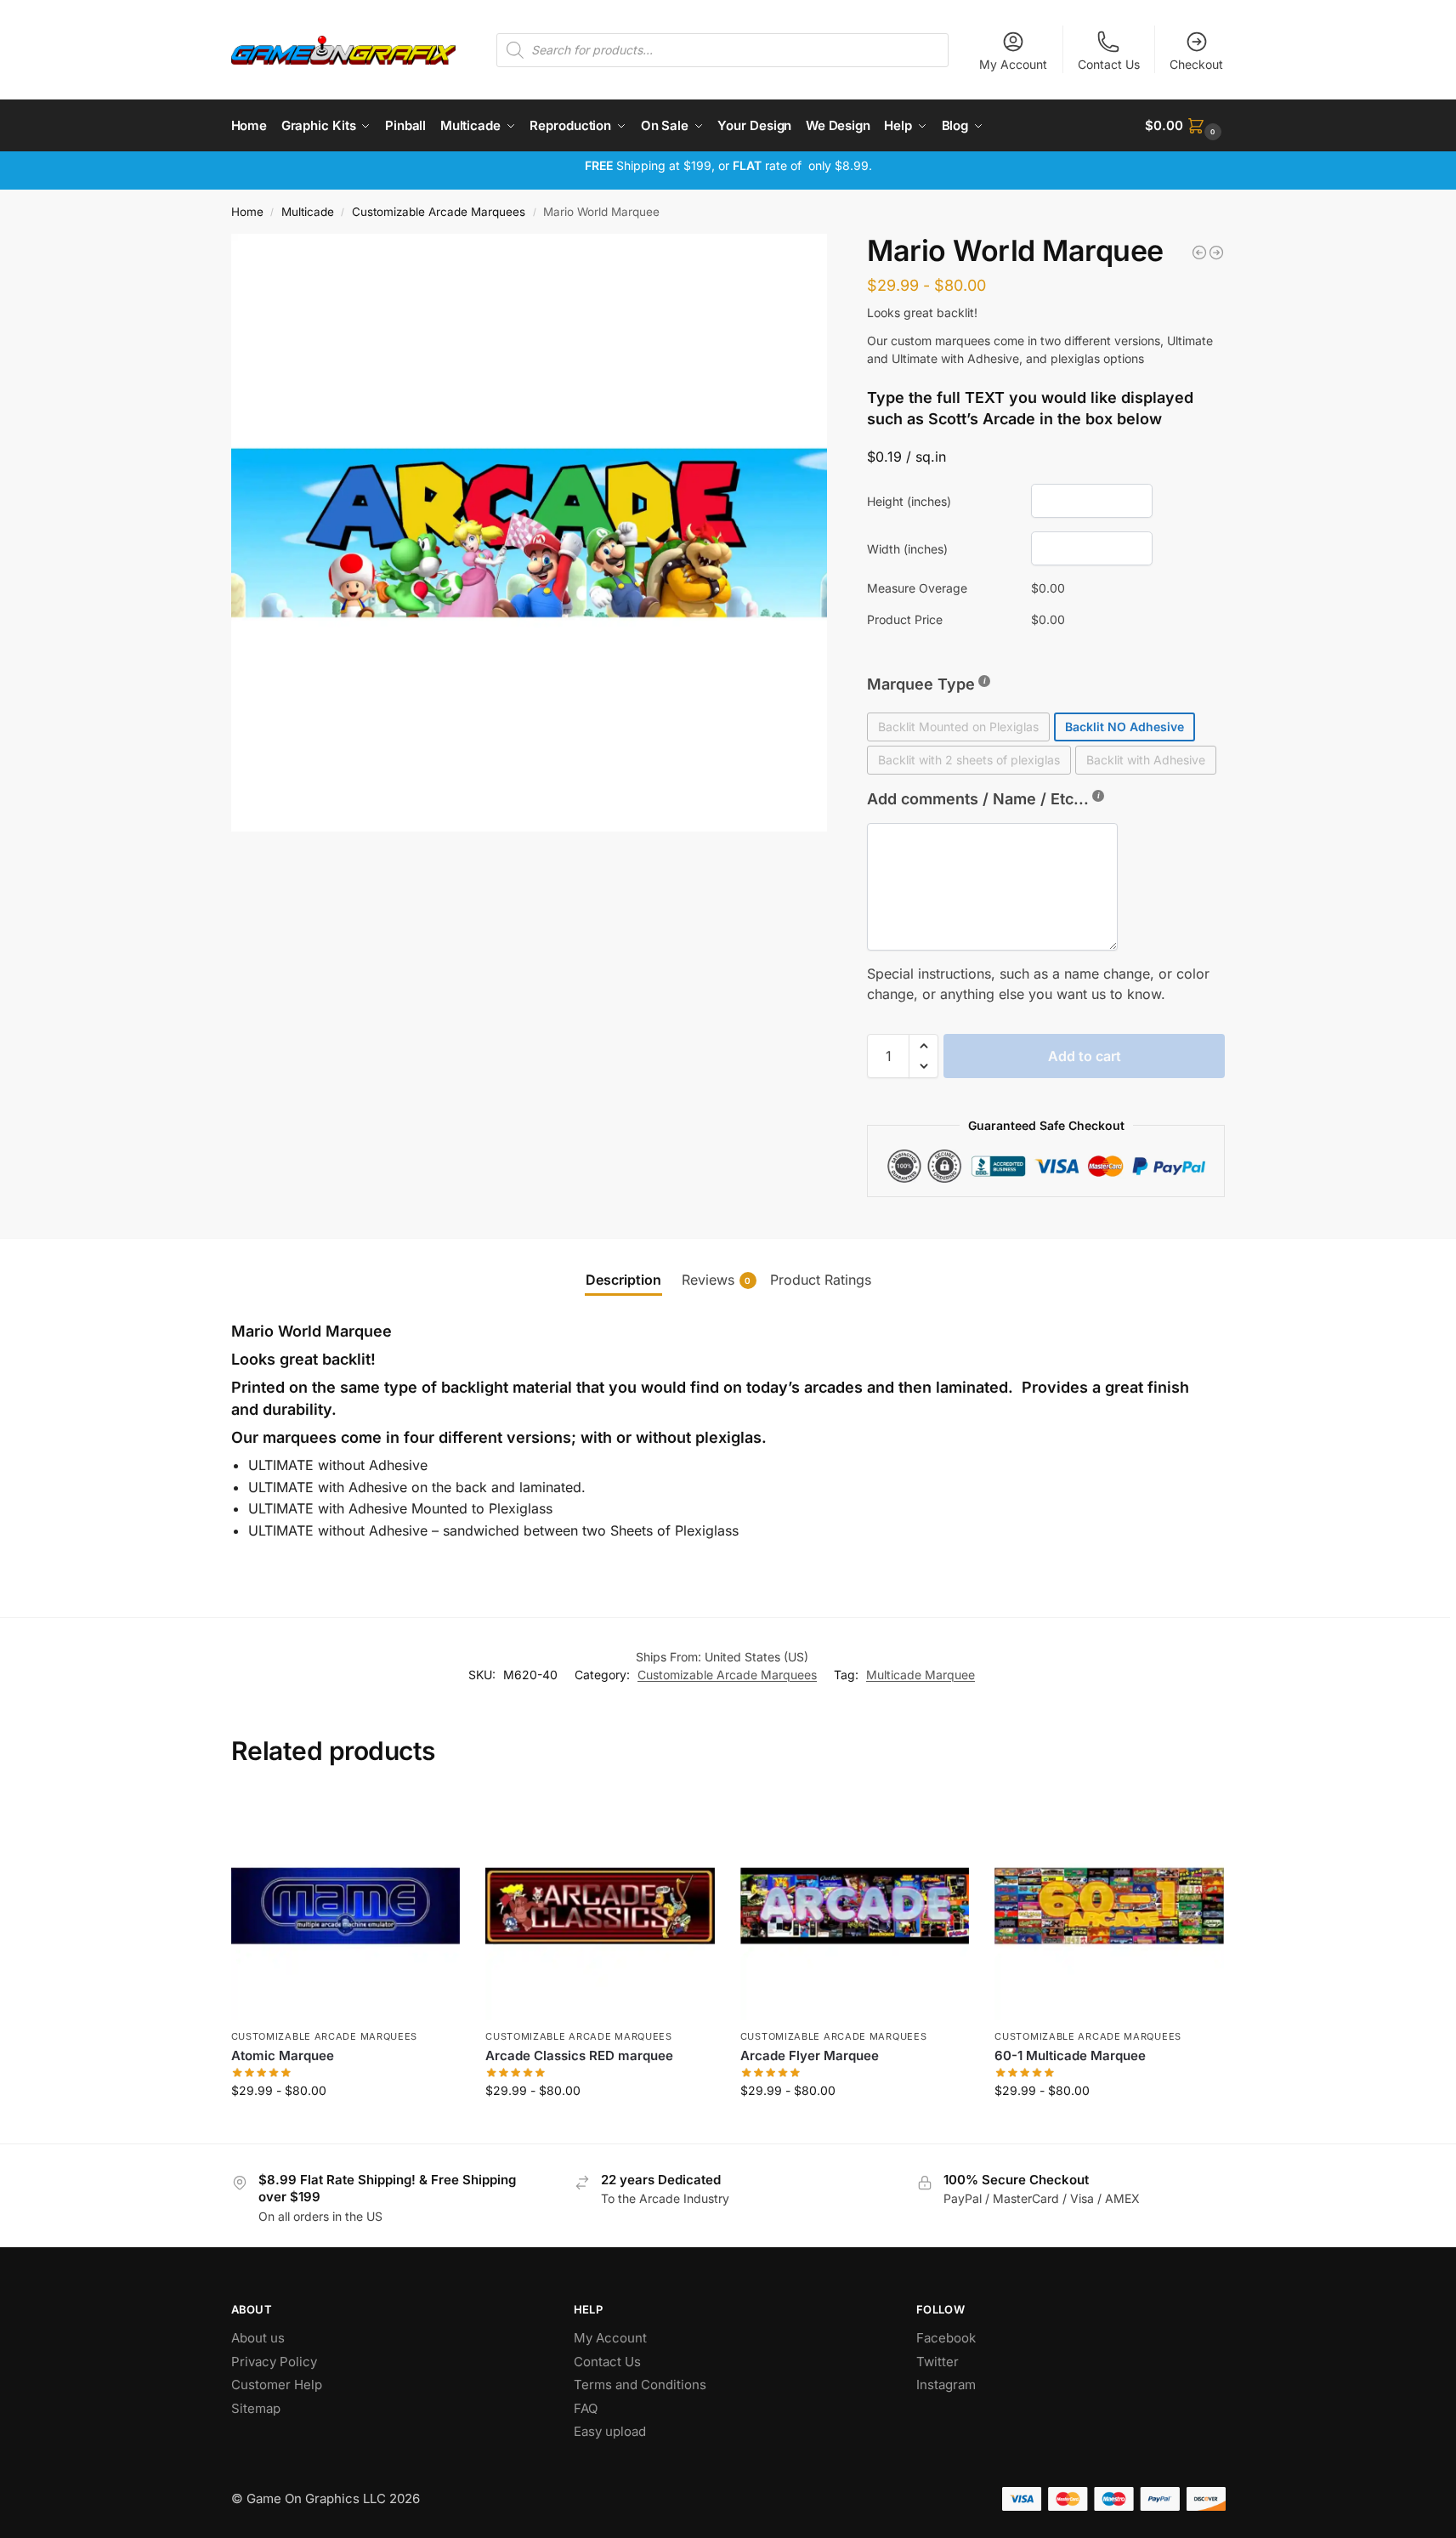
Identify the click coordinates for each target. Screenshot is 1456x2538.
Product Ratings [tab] (821, 1280)
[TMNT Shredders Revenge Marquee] (1216, 253)
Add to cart (1085, 1056)
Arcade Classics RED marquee (579, 2055)
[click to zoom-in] (530, 533)
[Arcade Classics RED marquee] (600, 1906)
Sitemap (256, 2408)
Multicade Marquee (921, 1675)
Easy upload (610, 2431)
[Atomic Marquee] (346, 1906)
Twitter (938, 2362)
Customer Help (277, 2385)
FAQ (586, 2408)
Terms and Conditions (640, 2385)
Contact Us (1109, 64)
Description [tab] (623, 1280)
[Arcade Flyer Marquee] (855, 1906)
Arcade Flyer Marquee (810, 2055)
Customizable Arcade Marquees (439, 212)
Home (247, 212)
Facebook (946, 2338)
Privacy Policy (274, 2362)
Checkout (1196, 64)
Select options (346, 2126)
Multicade (308, 212)
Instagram (946, 2385)
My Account (1013, 64)
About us (260, 2338)
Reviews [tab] (717, 1280)
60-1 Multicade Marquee (1070, 2055)
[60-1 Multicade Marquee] (1109, 1906)
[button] (1185, 126)
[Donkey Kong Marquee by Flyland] (1199, 253)
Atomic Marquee (283, 2055)
